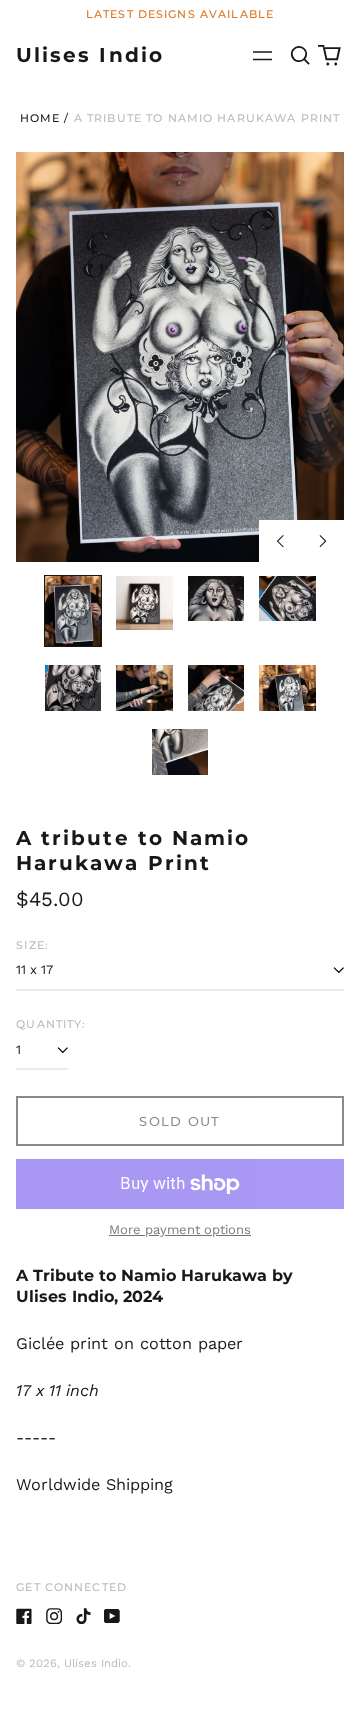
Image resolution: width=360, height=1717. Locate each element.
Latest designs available (180, 14)
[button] (299, 55)
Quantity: (51, 1024)
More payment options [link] (180, 1229)
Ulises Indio (89, 54)
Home (40, 118)
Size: (32, 945)
